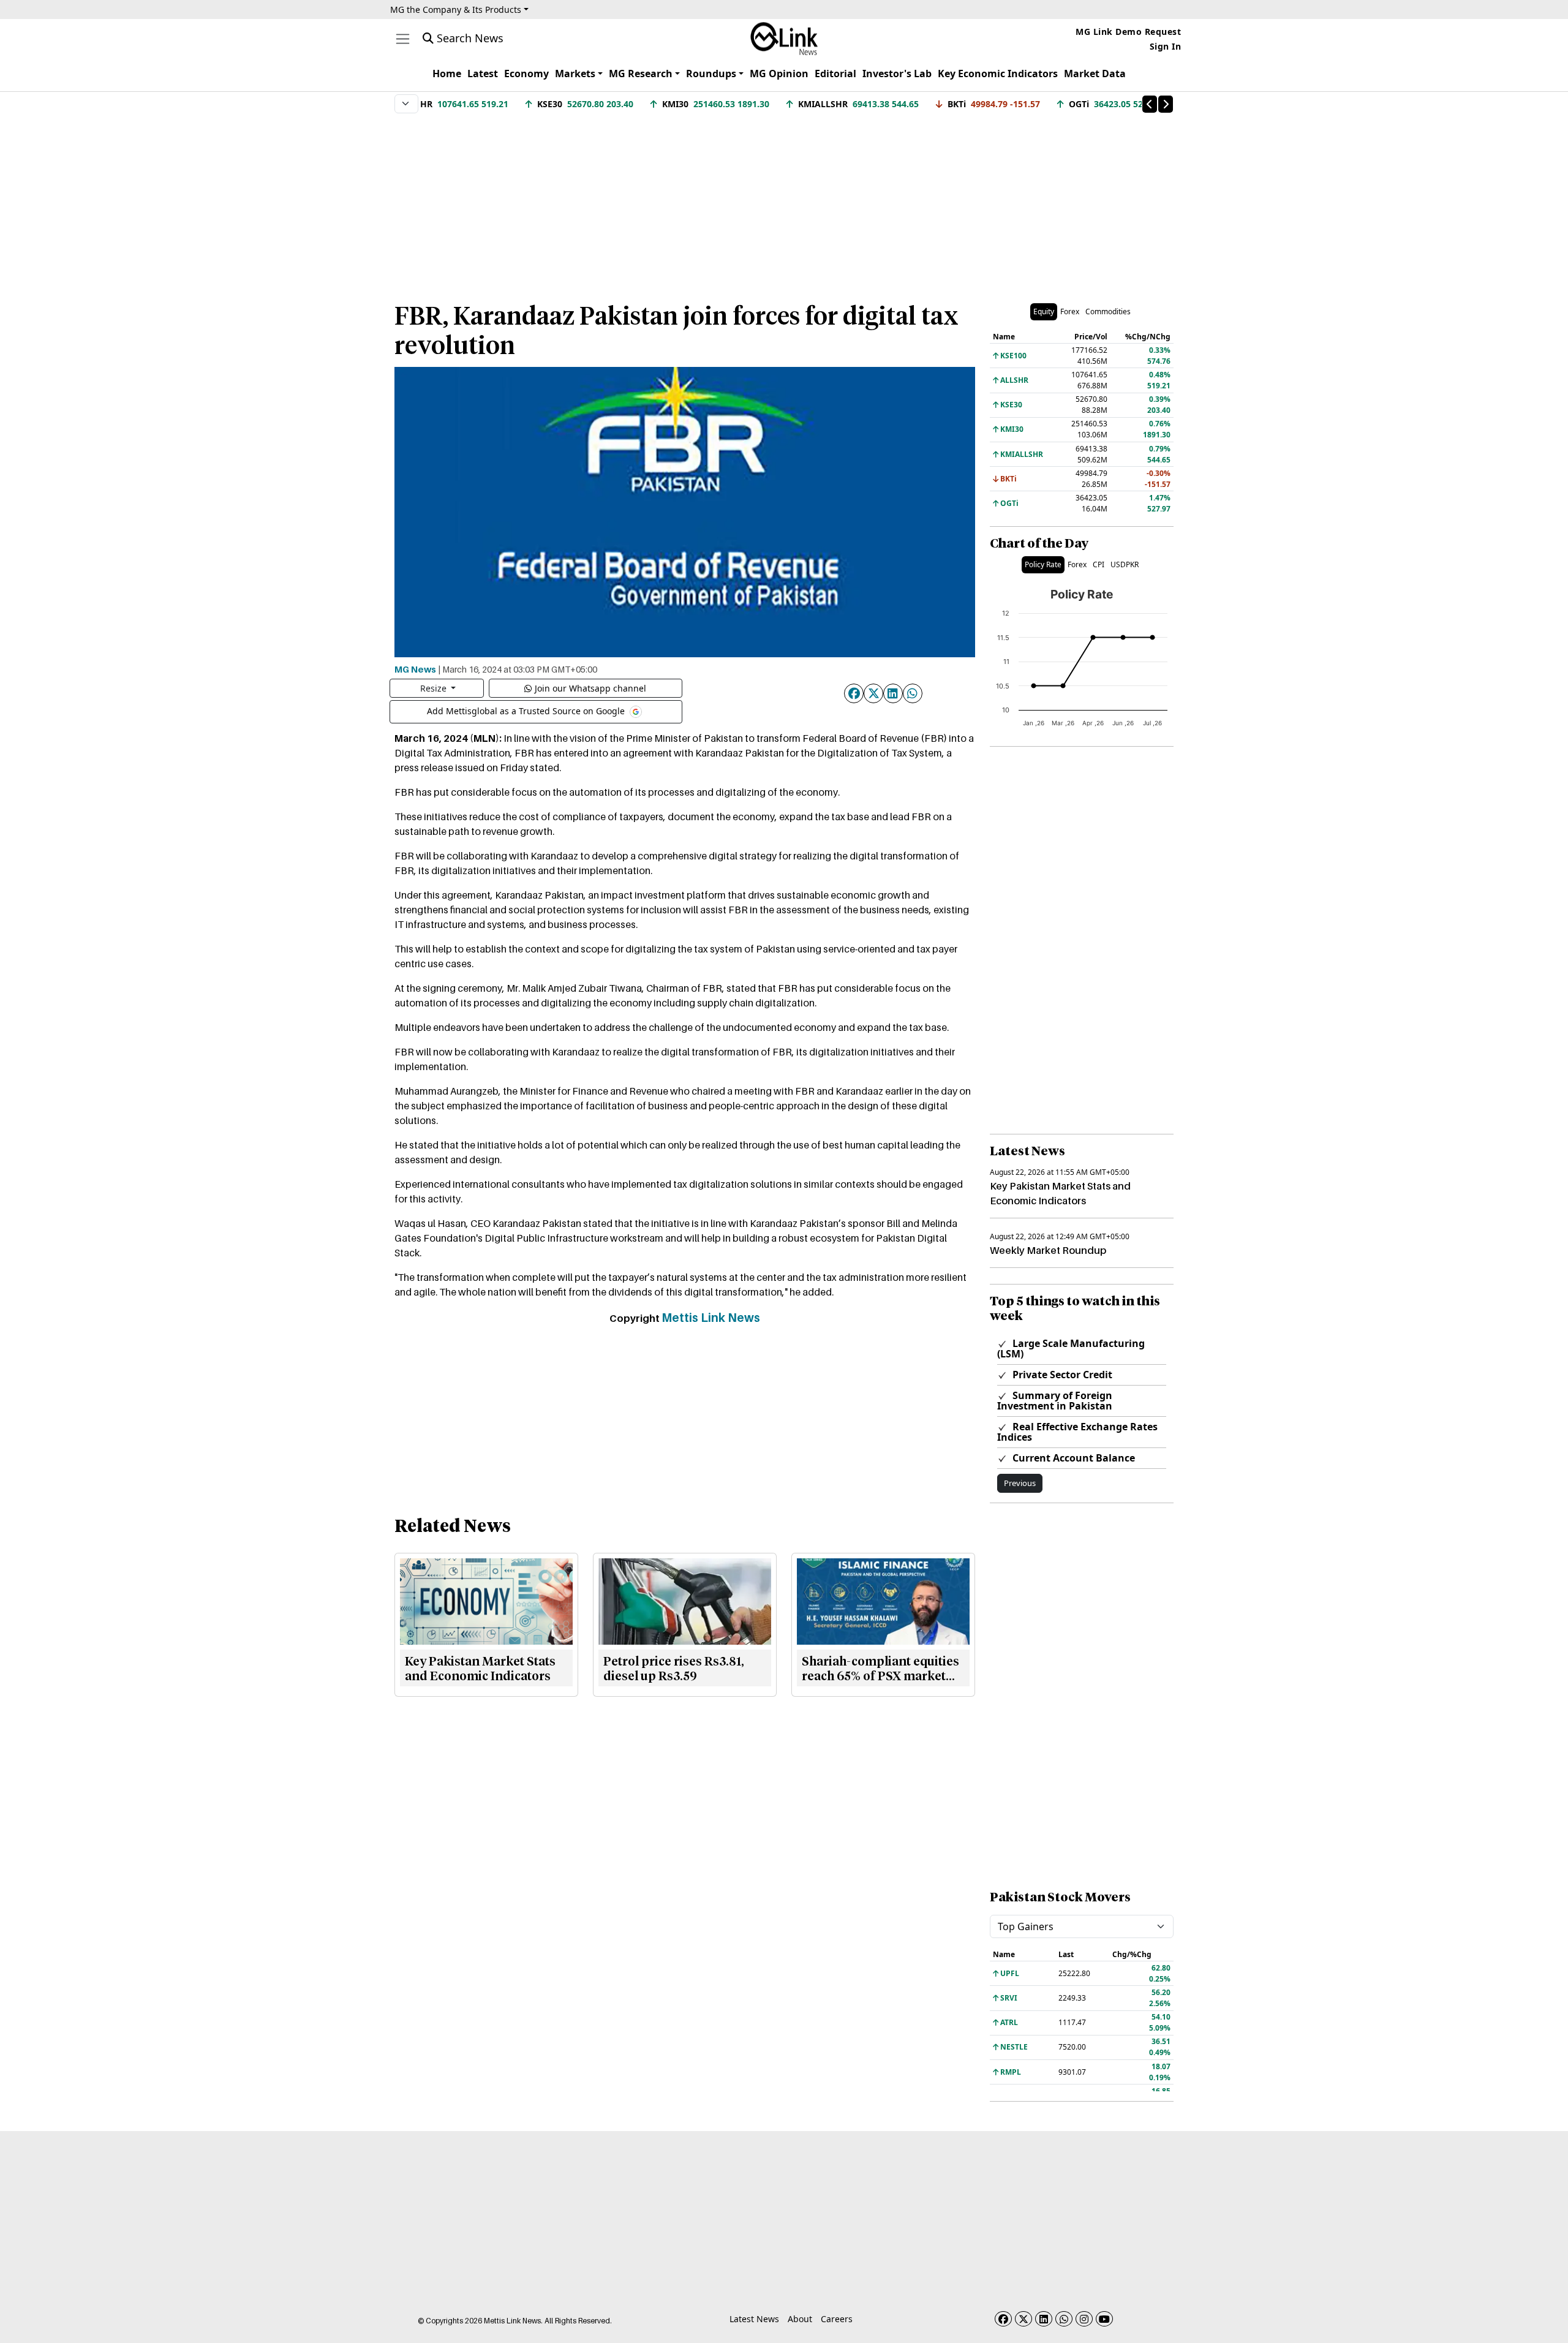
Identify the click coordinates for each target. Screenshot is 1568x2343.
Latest (483, 74)
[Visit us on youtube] (1104, 2319)
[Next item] (1166, 104)
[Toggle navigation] (403, 39)
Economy (526, 74)
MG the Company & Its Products (456, 9)
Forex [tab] (1070, 311)
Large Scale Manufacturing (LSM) (1071, 1349)
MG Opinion (779, 74)
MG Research (641, 74)
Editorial (835, 74)
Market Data (1095, 74)
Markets (575, 74)
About (800, 2319)
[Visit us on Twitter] (1023, 2319)
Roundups (711, 74)
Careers (837, 2319)
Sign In (1166, 46)
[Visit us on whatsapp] (1064, 2319)
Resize (435, 688)
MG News (415, 669)
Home (447, 74)
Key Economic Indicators (998, 74)
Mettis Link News (711, 1318)
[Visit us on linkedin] (1044, 2319)
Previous (1020, 1483)
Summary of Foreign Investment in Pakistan (1055, 1401)
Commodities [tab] (1108, 311)
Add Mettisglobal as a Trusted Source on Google (527, 710)
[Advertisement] (784, 202)
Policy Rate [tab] (1043, 564)
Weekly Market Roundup (1048, 1250)
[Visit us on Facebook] (1003, 2319)
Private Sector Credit (1061, 1375)
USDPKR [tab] (1125, 564)
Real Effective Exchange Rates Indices (1077, 1432)
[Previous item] (1150, 104)
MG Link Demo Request (1128, 32)
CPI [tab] (1099, 564)
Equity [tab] (1044, 311)
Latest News (754, 2319)
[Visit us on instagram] (1084, 2319)
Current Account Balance (1072, 1458)
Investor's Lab (897, 74)
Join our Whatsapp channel (590, 688)
